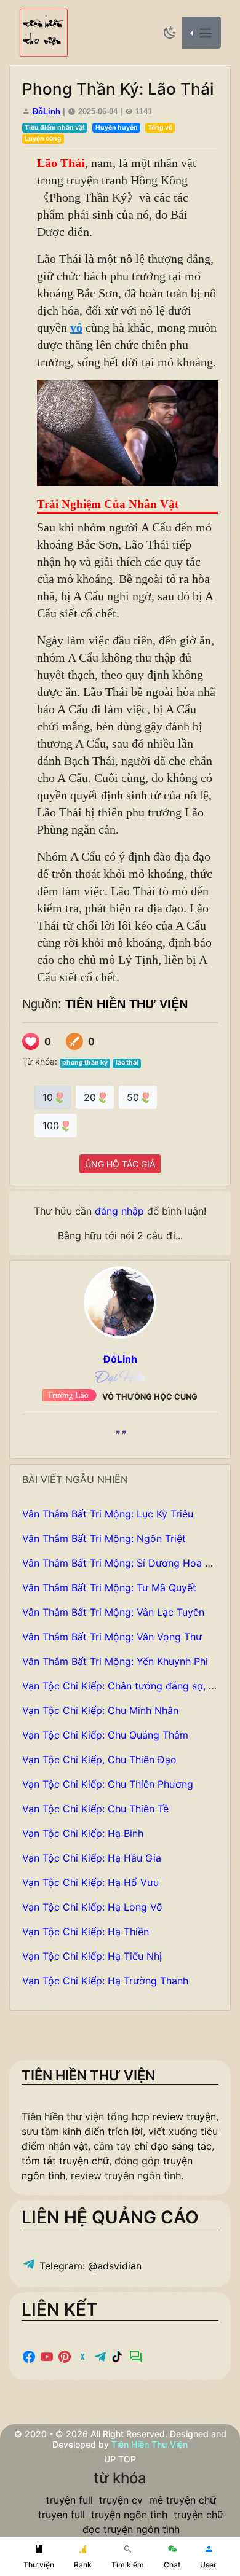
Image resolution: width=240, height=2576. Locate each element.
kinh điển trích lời (102, 2131)
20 (91, 1097)
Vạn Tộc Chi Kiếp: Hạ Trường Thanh (105, 1981)
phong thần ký (85, 1063)
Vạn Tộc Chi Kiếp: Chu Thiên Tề (95, 1809)
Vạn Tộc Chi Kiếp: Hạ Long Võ (92, 1907)
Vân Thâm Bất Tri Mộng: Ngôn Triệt (104, 1538)
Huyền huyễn (117, 127)
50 (134, 1097)
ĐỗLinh (46, 112)
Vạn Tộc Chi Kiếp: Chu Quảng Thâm (105, 1735)
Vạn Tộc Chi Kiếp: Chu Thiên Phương (108, 1784)
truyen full (62, 2515)
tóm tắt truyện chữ (65, 2161)
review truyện (184, 2116)
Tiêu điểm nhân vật (55, 127)
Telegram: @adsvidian (89, 2266)
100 (52, 1126)
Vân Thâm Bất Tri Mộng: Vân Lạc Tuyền (113, 1612)
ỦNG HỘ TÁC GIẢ (120, 1164)
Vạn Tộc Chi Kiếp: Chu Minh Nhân (100, 1710)
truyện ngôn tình (129, 2515)
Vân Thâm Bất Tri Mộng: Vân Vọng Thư (112, 1637)
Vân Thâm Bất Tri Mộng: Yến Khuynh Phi (115, 1661)
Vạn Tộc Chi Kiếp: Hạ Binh (83, 1833)
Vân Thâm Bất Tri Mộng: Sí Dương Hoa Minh (125, 1563)
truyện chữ (198, 2515)
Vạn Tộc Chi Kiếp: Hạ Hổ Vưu (90, 1882)
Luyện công (43, 139)
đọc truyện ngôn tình (131, 2529)
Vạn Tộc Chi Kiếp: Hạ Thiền (86, 1932)
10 (49, 1097)
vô (76, 327)
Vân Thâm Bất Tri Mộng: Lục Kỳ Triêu (108, 1514)
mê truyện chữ (182, 2500)
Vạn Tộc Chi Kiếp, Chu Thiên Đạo (99, 1760)
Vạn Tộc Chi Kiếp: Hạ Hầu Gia (92, 1858)
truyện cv (121, 2500)
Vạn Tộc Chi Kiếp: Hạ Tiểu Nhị (92, 1956)
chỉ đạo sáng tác (173, 2146)
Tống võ (160, 127)
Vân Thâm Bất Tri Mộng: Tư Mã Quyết (109, 1587)
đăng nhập (119, 1211)
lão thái (127, 1063)
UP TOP (120, 2459)
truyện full (70, 2500)
